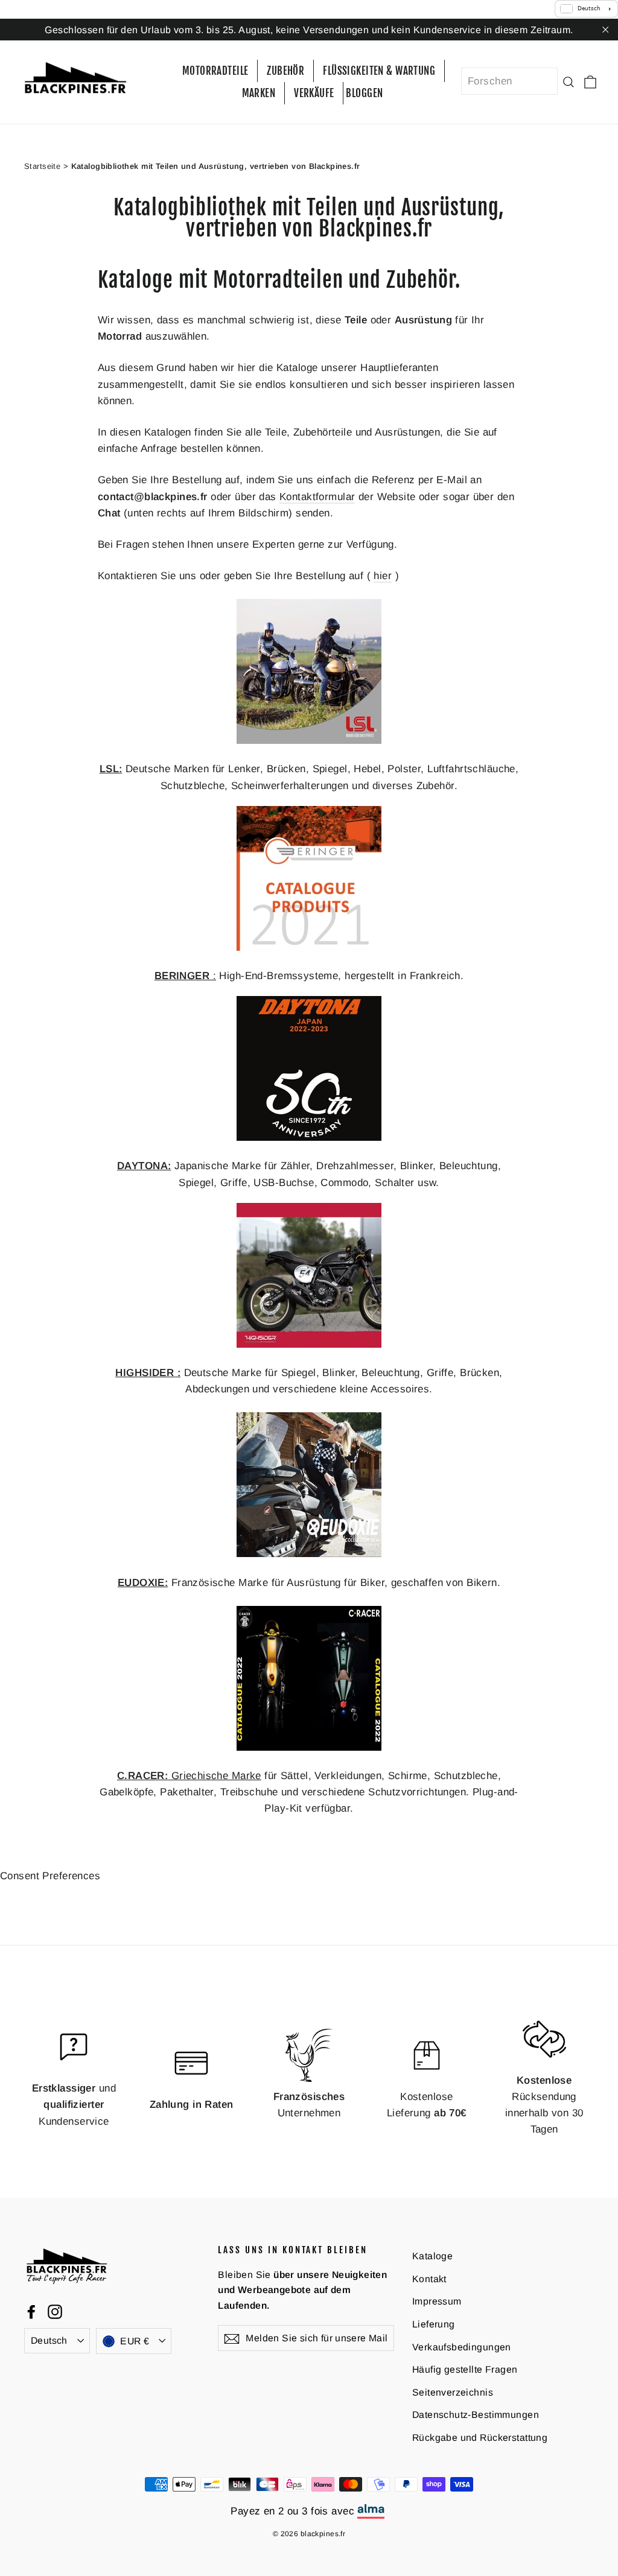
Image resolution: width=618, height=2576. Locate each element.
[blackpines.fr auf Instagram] (55, 2311)
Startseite (42, 166)
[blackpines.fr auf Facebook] (31, 2311)
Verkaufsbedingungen (462, 2347)
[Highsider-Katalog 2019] (309, 1344)
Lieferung (434, 2324)
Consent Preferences (50, 1876)
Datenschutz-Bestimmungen (476, 2415)
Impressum (437, 2301)
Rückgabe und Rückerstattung (480, 2438)
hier (383, 576)
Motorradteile (215, 71)
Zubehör (285, 71)
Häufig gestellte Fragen (465, 2369)
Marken (259, 93)
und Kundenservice (74, 2105)
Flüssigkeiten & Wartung (379, 71)
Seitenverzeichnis (453, 2392)
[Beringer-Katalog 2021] (309, 947)
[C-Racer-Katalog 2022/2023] (309, 1747)
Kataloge (432, 2256)
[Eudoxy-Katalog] (309, 1554)
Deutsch (49, 2340)
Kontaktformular (317, 497)
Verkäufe (314, 93)
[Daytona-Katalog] (309, 1137)
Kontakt (429, 2279)
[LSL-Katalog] (309, 741)
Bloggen (364, 93)
